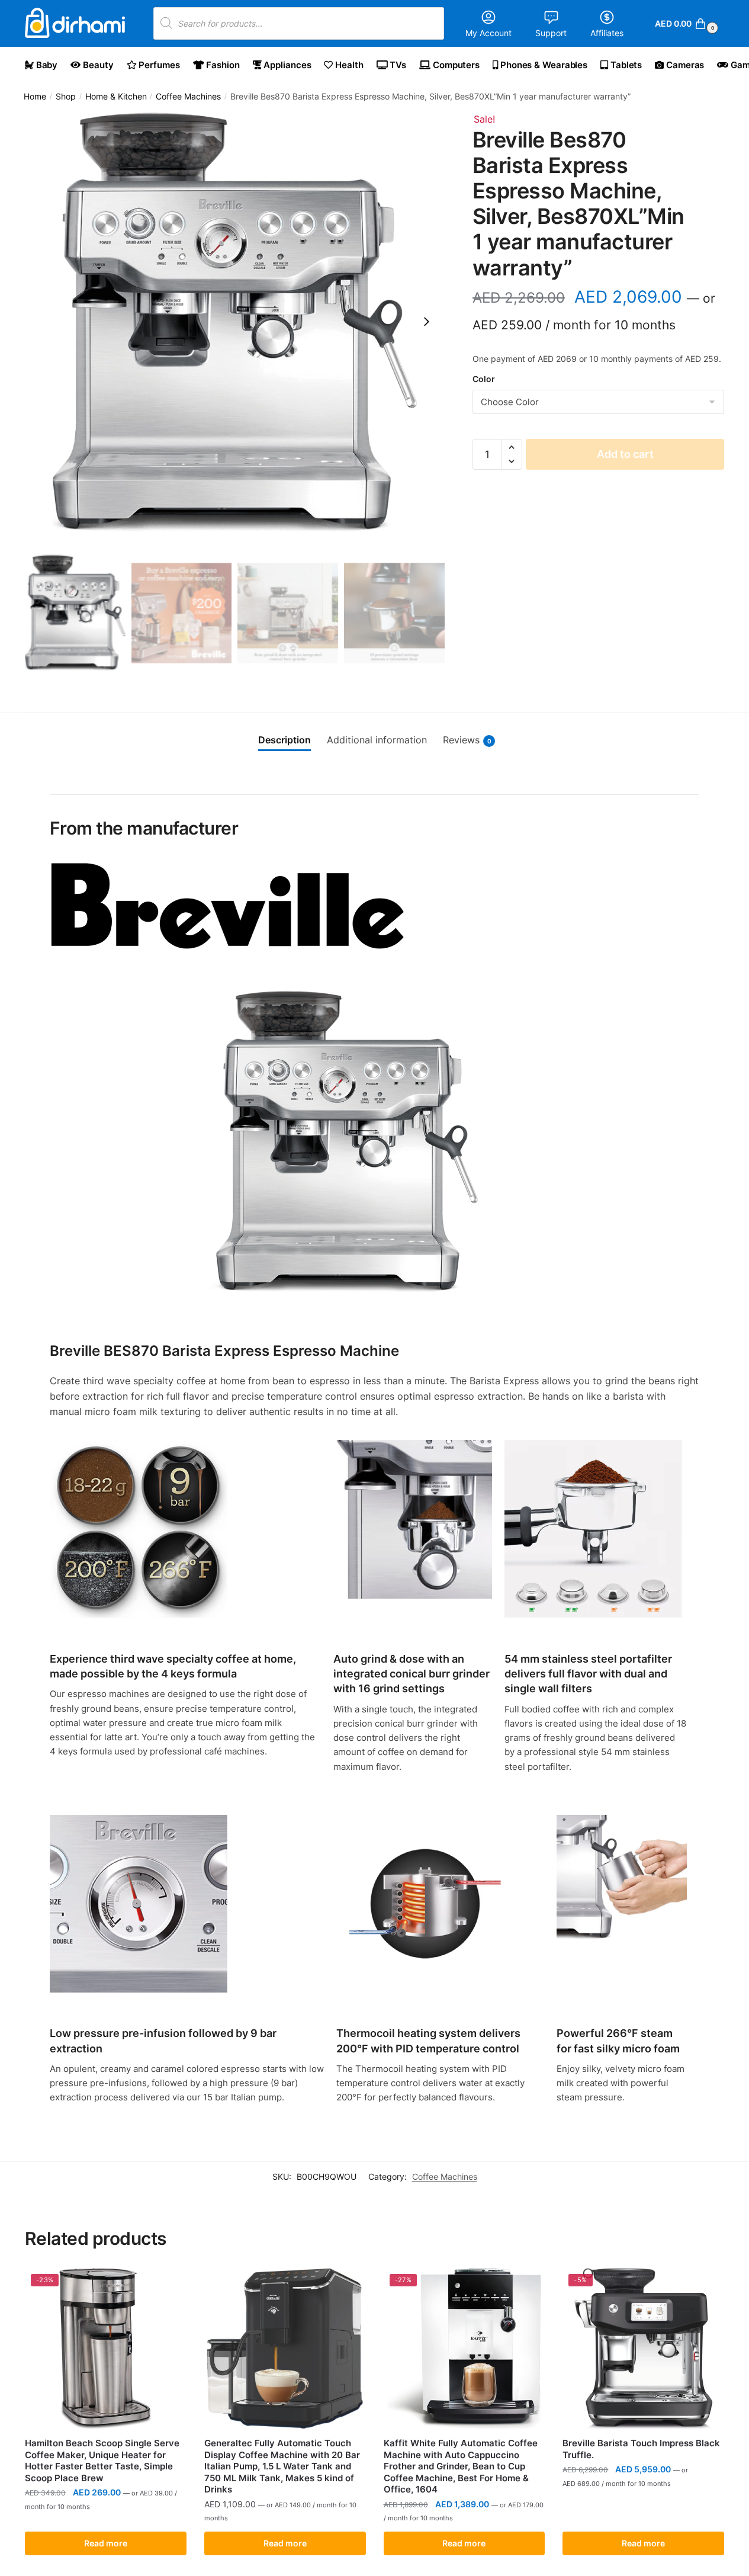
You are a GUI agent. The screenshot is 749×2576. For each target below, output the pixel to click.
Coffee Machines (188, 97)
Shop (66, 97)
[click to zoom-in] (235, 322)
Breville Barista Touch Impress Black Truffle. (641, 2449)
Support (551, 33)
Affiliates (607, 33)
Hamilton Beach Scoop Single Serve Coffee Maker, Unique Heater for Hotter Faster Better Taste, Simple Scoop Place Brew (102, 2460)
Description (285, 740)
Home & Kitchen (116, 97)
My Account (488, 33)
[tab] (285, 740)
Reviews (467, 740)
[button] (512, 447)
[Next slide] (426, 322)
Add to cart (625, 454)
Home (35, 97)
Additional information (377, 740)
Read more (106, 2543)
